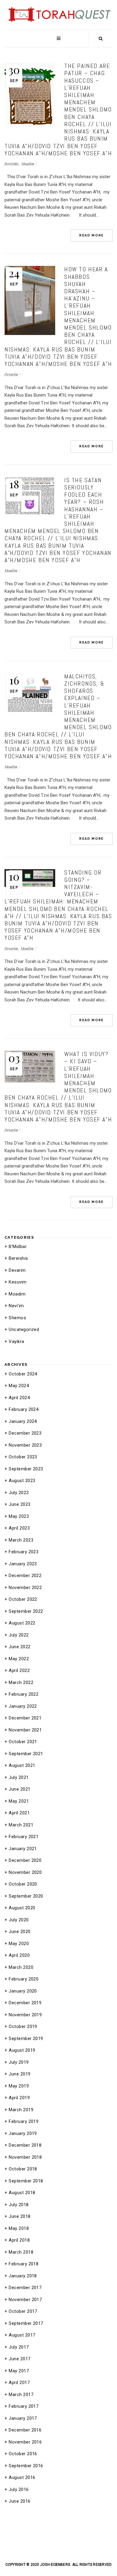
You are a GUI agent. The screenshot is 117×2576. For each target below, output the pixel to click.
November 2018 (25, 2157)
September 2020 (26, 1896)
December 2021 (25, 1718)
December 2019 (25, 2003)
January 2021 (23, 1849)
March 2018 (21, 2252)
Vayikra (16, 1341)
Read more (91, 235)
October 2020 (23, 1884)
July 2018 (19, 2205)
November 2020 (25, 1872)
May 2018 (19, 2228)
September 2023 (26, 1469)
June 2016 (19, 2501)
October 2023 (23, 1457)
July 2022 (19, 1635)
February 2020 (24, 1979)
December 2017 (25, 2288)
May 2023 (19, 1516)
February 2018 (24, 2264)
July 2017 (19, 2347)
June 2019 (19, 2074)
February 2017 (24, 2406)
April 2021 (19, 1813)
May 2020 (19, 1944)
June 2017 (19, 2359)
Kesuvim (18, 1282)
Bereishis (12, 164)
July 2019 (19, 2062)
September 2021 (26, 1754)
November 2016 (25, 2442)
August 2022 (22, 1623)
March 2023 (21, 1540)
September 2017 (26, 2323)
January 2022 (23, 1706)
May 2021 (19, 1801)
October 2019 (23, 2026)
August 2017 (22, 2335)
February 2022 (24, 1694)
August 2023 (22, 1481)
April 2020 (19, 1955)
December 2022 (25, 1576)
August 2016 (22, 2477)
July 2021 (19, 1777)
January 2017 (23, 2418)
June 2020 (19, 1932)
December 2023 (25, 1433)
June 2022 (19, 1647)
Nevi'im (16, 1306)
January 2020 (23, 1991)
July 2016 (19, 2489)
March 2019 (21, 2110)
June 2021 (19, 1789)
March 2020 (21, 1967)
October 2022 (23, 1599)
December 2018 (25, 2145)
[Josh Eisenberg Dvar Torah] (58, 7)
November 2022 (25, 1588)
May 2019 (19, 2086)
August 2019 (22, 2050)
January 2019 (23, 2133)
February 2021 (24, 1837)
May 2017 (19, 2371)
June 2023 (19, 1504)
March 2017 (21, 2395)
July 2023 (19, 1493)
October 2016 (23, 2454)
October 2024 (23, 1374)
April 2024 (19, 1398)
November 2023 (25, 1445)
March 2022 (21, 1682)
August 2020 (22, 1908)
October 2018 (23, 2169)
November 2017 (25, 2300)
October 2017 (23, 2311)
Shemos (17, 1318)
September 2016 (26, 2466)
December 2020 (25, 1860)
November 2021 (25, 1730)
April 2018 (19, 2240)
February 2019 (24, 2121)
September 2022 (26, 1611)
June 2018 (19, 2216)
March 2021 (21, 1825)
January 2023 (23, 1564)
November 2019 (25, 2015)
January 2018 (23, 2276)
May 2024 (19, 1386)
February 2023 (24, 1552)
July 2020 (19, 1920)
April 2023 (19, 1528)
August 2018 (22, 2193)
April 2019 (19, 2098)
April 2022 (19, 1670)
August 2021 (22, 1765)
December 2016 (25, 2430)
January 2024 (23, 1421)
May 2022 (19, 1659)
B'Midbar (18, 1247)
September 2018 (26, 2181)
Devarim (11, 374)
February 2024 (24, 1409)
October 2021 (23, 1742)
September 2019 (26, 2039)
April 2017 (19, 2383)
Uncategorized (24, 1329)
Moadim (28, 164)
